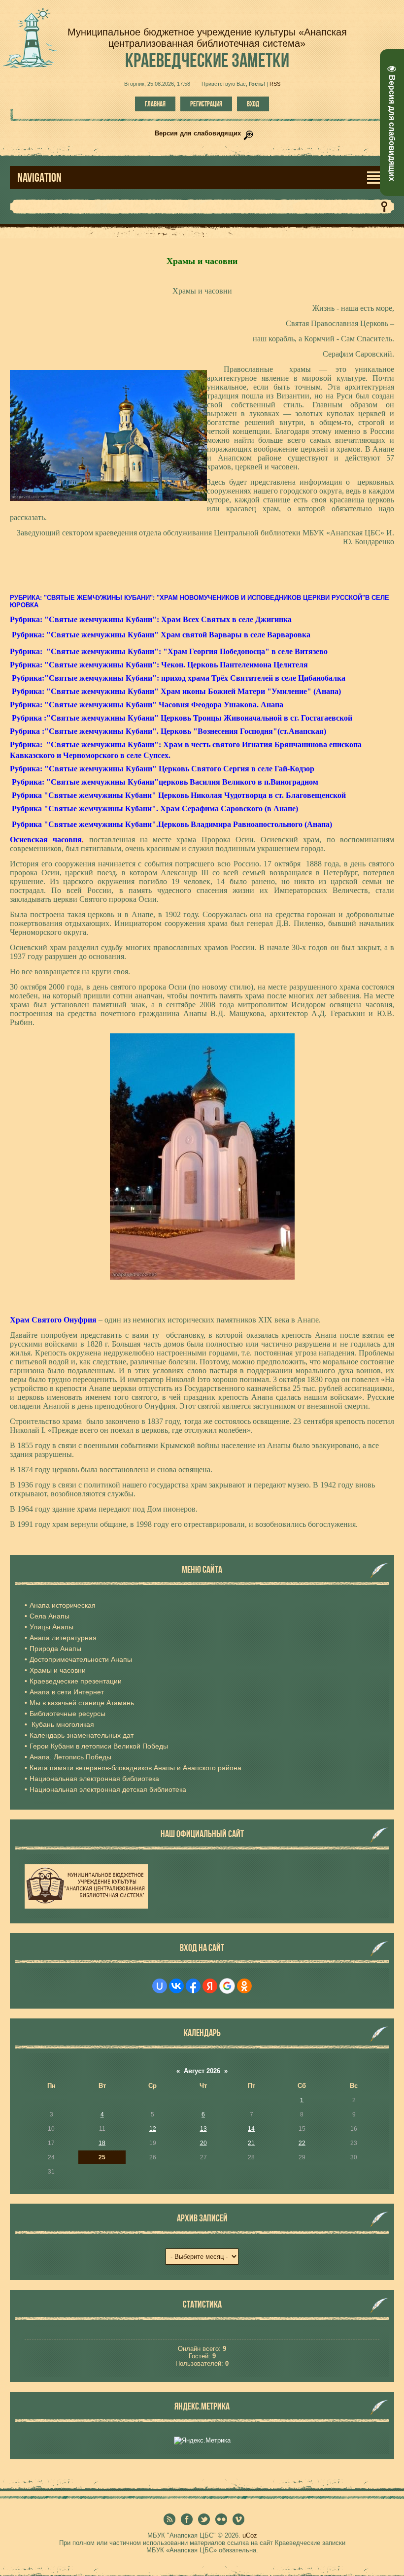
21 (251, 2143)
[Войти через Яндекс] (210, 1986)
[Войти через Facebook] (193, 1986)
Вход (253, 104)
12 (153, 2129)
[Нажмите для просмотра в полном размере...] (202, 1277)
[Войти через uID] (160, 1986)
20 (203, 2143)
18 (102, 2143)
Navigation (39, 178)
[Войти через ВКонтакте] (176, 1986)
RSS (275, 84)
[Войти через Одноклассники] (244, 1986)
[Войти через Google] (227, 1986)
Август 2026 (202, 2071)
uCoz (250, 2535)
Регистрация (206, 104)
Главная (155, 104)
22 (302, 2143)
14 (251, 2129)
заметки (207, 60)
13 (203, 2129)
